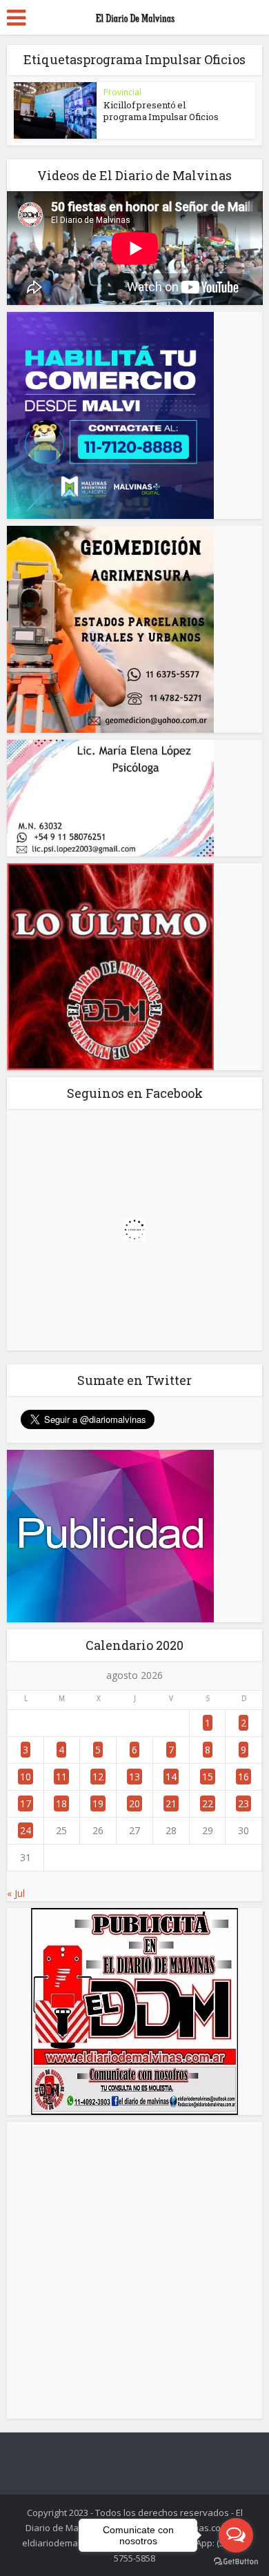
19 (98, 1803)
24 (26, 1830)
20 (134, 1803)
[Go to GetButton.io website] (236, 2562)
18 (61, 1803)
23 (243, 1803)
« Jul (16, 1893)
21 (171, 1803)
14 (171, 1777)
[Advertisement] (134, 2270)
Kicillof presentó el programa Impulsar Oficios (161, 111)
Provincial (122, 92)
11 (61, 1777)
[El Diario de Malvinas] (134, 15)
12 (98, 1777)
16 (243, 1777)
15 (208, 1777)
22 (208, 1803)
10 (26, 1777)
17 (26, 1803)
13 (134, 1777)
